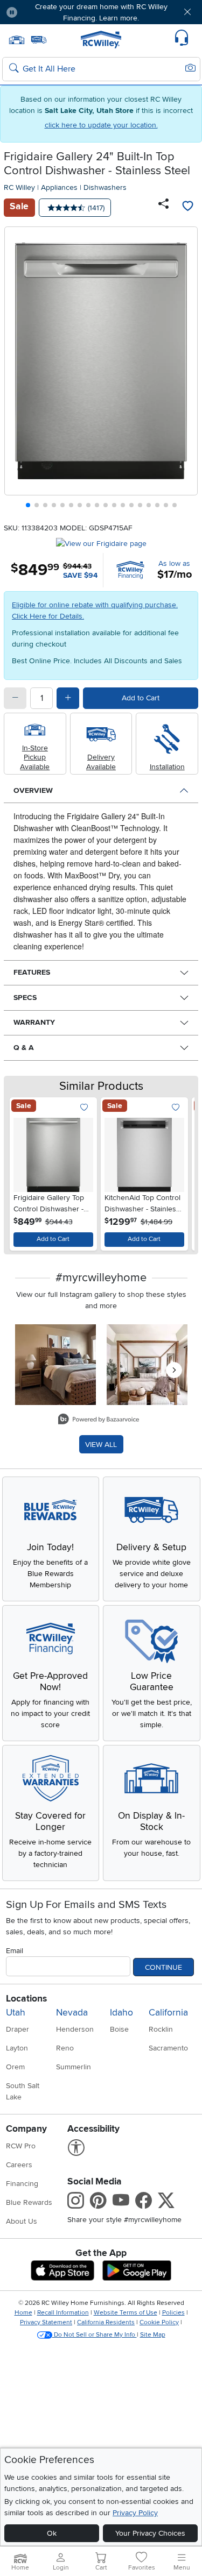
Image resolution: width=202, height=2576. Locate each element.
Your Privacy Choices (150, 2533)
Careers (19, 2165)
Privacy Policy (135, 2513)
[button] (42, 12)
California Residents (106, 2322)
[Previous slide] (17, 370)
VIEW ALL (101, 1445)
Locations (26, 1999)
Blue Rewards (29, 2202)
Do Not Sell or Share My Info (95, 2335)
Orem (15, 2067)
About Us (22, 2221)
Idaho (121, 2013)
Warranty (34, 1022)
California (168, 2013)
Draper (18, 2029)
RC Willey (19, 187)
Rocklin (161, 2029)
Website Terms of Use (126, 2313)
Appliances (59, 187)
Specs (25, 998)
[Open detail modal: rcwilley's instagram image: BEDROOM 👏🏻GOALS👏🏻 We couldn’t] (147, 1365)
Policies (173, 2313)
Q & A (24, 1048)
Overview (33, 790)
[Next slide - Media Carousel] (174, 1370)
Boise (119, 2029)
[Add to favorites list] (187, 208)
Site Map (153, 2335)
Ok (52, 2533)
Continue (163, 1967)
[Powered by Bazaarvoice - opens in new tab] (99, 1420)
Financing (22, 2184)
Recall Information (63, 2313)
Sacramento (168, 2048)
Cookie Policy (159, 2322)
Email (15, 1951)
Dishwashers (105, 187)
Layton (17, 2048)
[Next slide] (186, 370)
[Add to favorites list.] (84, 1108)
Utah (16, 2013)
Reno (65, 2048)
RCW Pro (21, 2146)
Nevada (72, 2013)
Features (32, 972)
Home (23, 2313)
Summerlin (74, 2067)
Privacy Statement (46, 2322)
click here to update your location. (101, 125)
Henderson (75, 2029)
